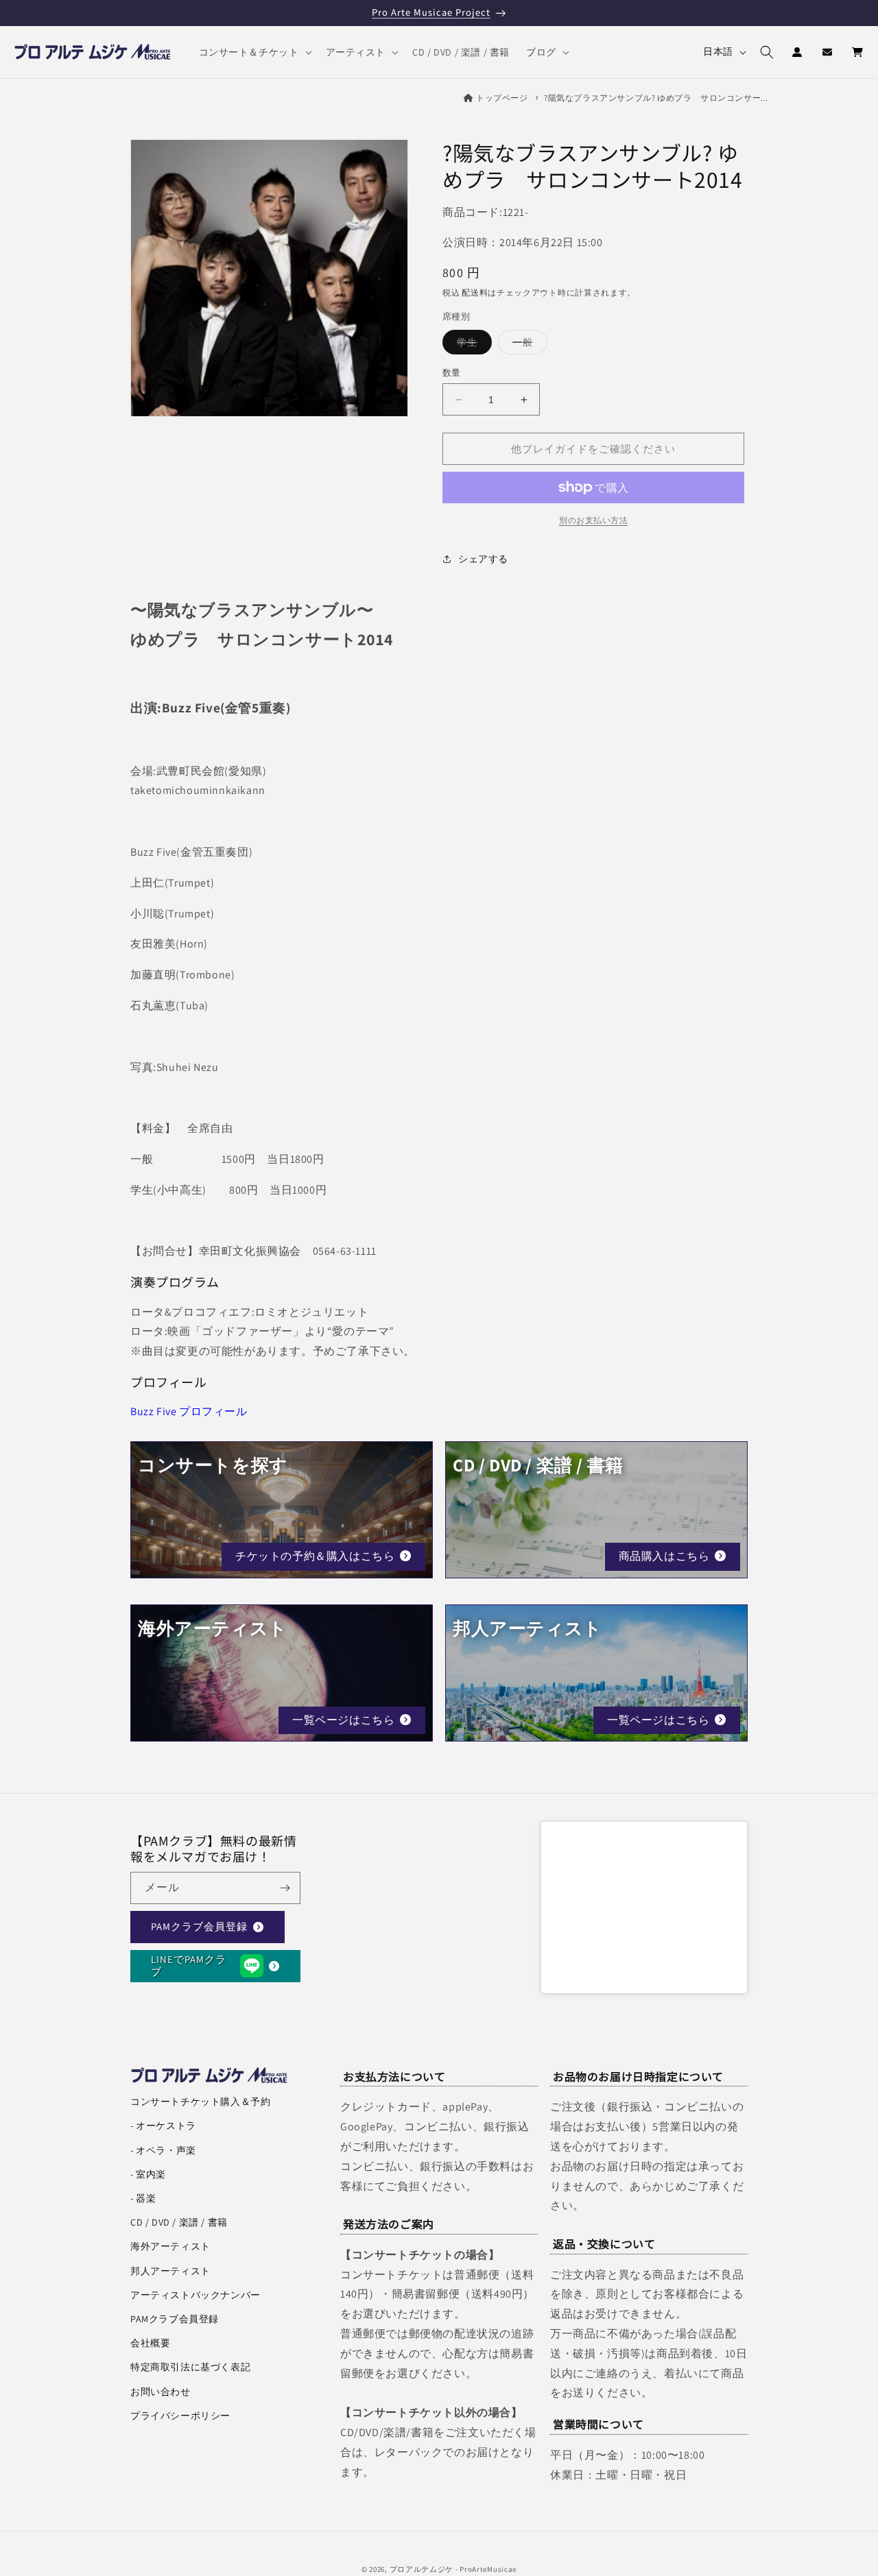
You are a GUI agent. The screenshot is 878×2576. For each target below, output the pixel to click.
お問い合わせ (161, 2392)
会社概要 (150, 2343)
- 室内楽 (148, 2174)
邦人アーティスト (170, 2271)
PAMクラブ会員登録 (199, 1926)
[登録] (285, 1888)
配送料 (475, 292)
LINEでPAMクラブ (189, 1965)
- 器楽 (143, 2198)
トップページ (502, 98)
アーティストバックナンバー (195, 2295)
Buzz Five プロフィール (189, 1411)
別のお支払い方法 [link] (593, 520)
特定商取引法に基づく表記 (190, 2367)
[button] (254, 52)
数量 (452, 373)
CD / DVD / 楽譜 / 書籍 (179, 2222)
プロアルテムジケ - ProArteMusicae (453, 2569)
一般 (527, 345)
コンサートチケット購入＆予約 (200, 2102)
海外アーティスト (170, 2246)
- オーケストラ (163, 2126)
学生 (472, 345)
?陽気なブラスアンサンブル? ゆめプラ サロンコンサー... (656, 98)
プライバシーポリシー (180, 2416)
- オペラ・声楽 (163, 2150)
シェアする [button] (483, 558)
